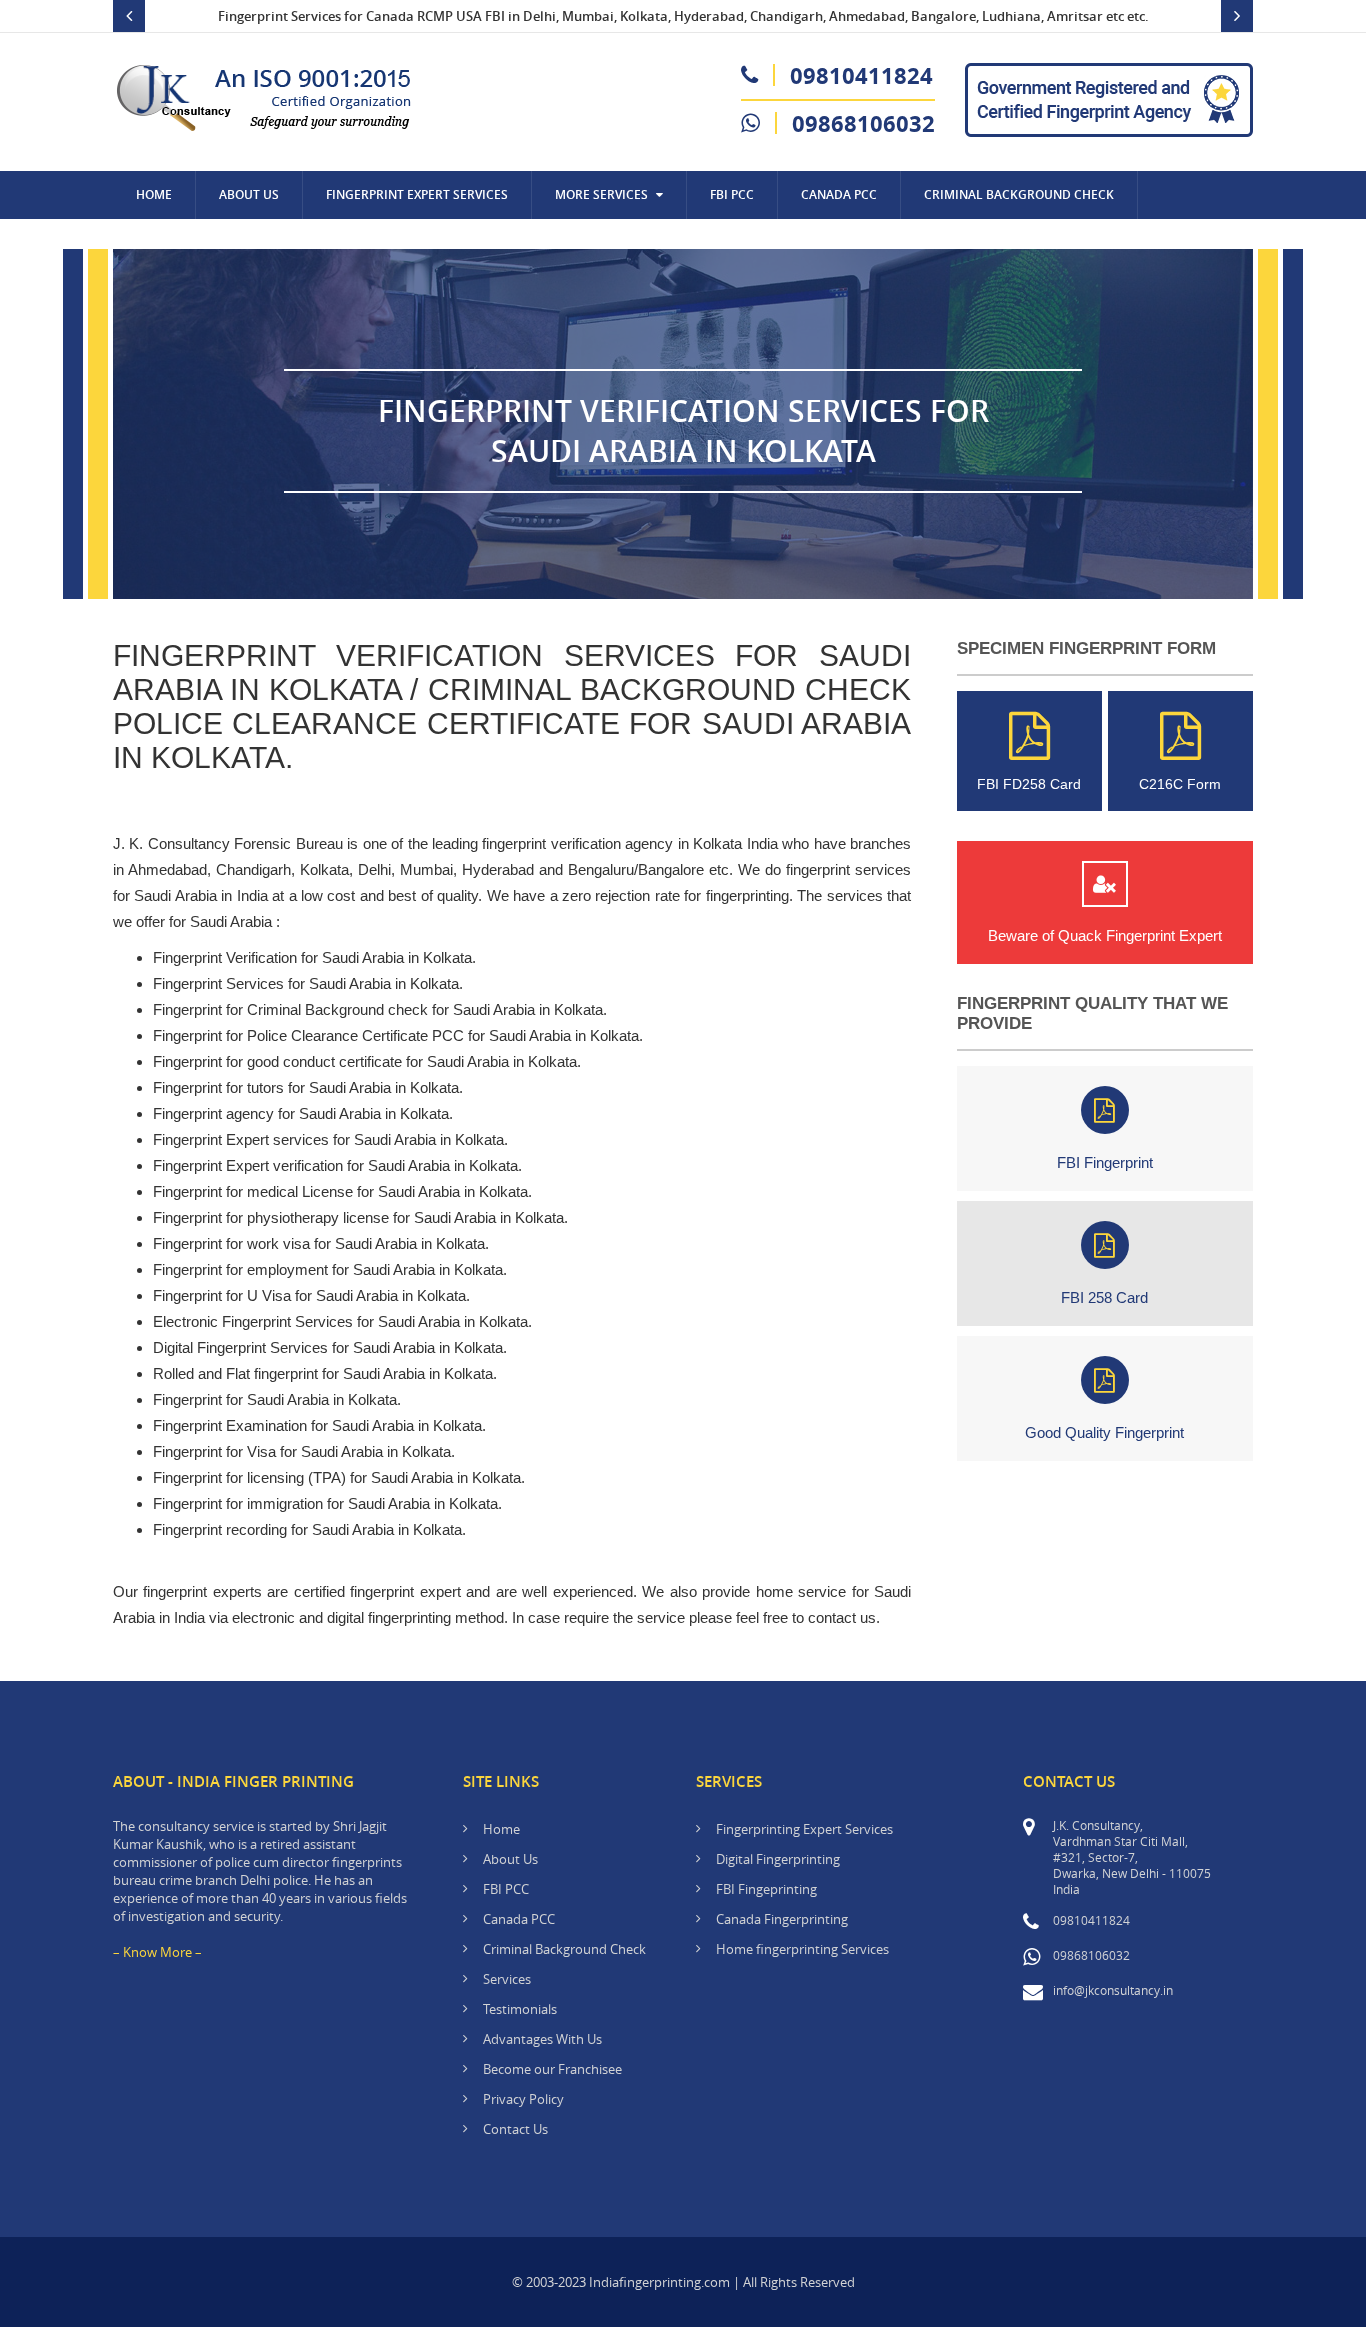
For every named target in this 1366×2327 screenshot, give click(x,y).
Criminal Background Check (1019, 194)
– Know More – (157, 1952)
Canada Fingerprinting (782, 1919)
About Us (249, 194)
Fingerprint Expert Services (417, 194)
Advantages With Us (542, 2039)
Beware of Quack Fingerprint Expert (1105, 935)
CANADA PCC (839, 194)
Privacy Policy (523, 2099)
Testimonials (520, 2009)
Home (154, 194)
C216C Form (1180, 784)
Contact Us (173, 242)
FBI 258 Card (1104, 1297)
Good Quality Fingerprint (1104, 1432)
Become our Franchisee (554, 2069)
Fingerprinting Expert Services (804, 1829)
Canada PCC (519, 1919)
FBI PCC (732, 194)
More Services (601, 194)
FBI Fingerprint (1105, 1162)
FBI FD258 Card (1029, 784)
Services (507, 1979)
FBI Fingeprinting (766, 1889)
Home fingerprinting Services (802, 1949)
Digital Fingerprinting (778, 1859)
